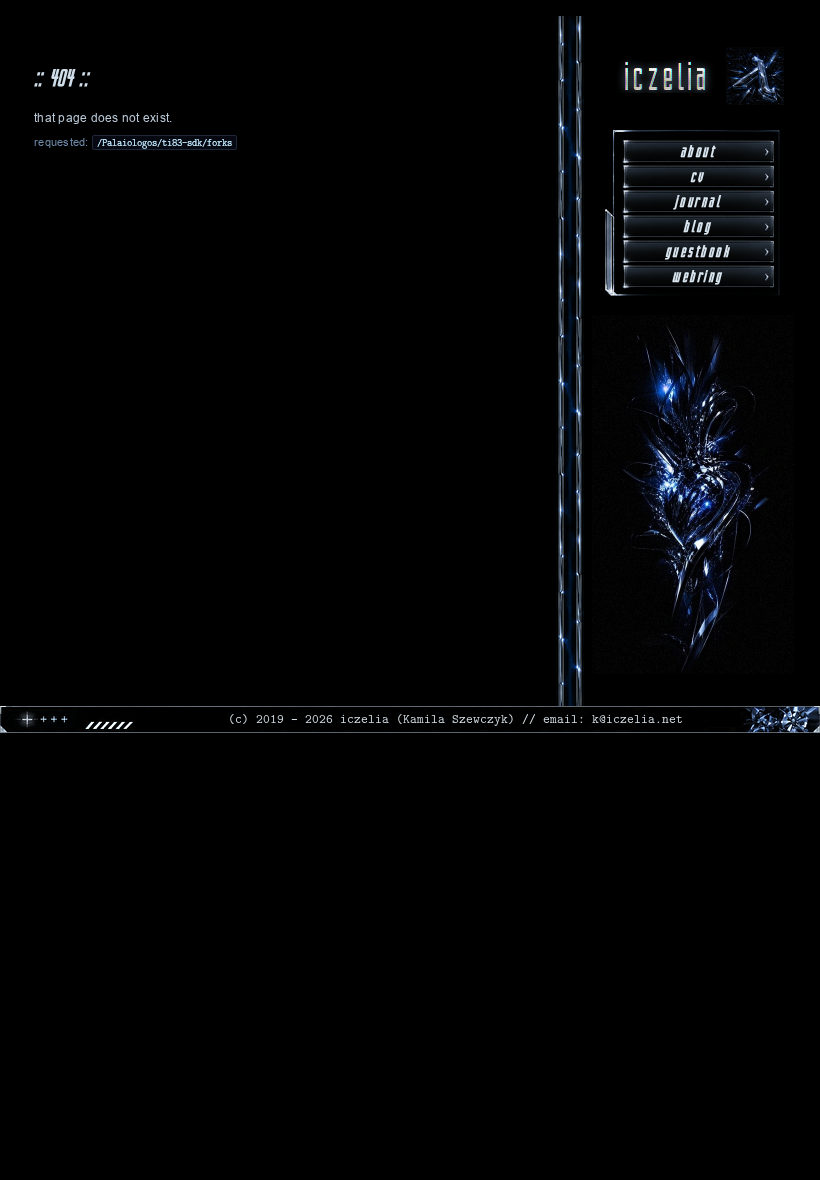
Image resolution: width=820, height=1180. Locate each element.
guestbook (698, 251)
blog (697, 226)
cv (697, 176)
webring (697, 276)
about (698, 151)
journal (698, 201)
